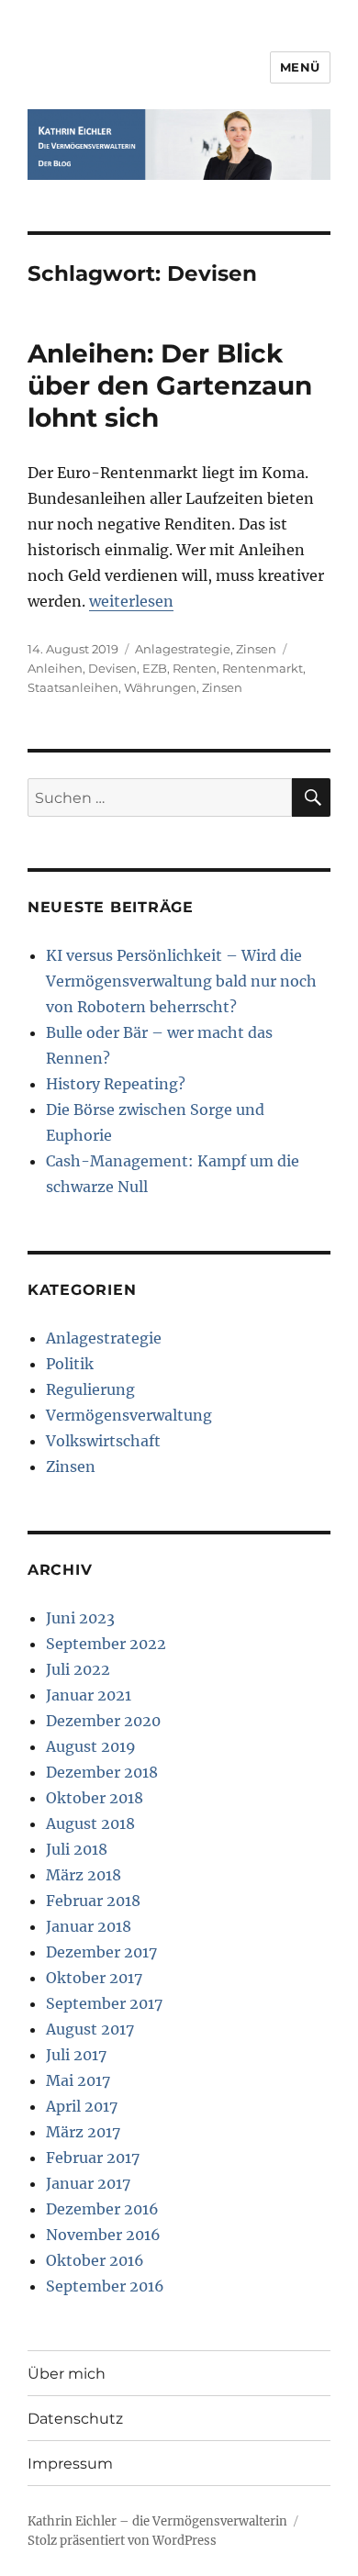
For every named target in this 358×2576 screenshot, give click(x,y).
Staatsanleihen (73, 687)
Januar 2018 (89, 1926)
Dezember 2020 (103, 1721)
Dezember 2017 (101, 1952)
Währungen (160, 687)
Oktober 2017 (94, 1978)
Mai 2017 (78, 2080)
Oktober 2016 (95, 2260)
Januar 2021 (89, 1695)
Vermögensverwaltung (129, 1415)
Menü (300, 67)
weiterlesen (131, 601)
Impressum (70, 2464)
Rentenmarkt (263, 668)
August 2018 (90, 1823)
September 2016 (105, 2286)
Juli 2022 (78, 1669)
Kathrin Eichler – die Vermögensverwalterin (157, 2521)
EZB (155, 668)
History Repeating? (116, 1084)
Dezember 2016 (102, 2209)
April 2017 (82, 2106)
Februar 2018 (93, 1901)
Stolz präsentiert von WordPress (122, 2541)
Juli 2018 (77, 1849)
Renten (195, 668)
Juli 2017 (76, 2055)
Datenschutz (75, 2419)
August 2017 (90, 2029)
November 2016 (103, 2235)
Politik (70, 1364)
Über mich (67, 2374)
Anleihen (55, 668)
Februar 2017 (93, 2158)
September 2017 (104, 2003)
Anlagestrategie (183, 649)
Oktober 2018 (95, 1798)
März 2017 (83, 2132)
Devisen (112, 668)
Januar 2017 (88, 2183)
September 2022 (106, 1644)
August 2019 (91, 1746)
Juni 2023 (80, 1618)
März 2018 (84, 1875)
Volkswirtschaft (103, 1441)
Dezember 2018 (102, 1772)
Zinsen (256, 649)
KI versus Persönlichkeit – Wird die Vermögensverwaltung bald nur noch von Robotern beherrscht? (181, 981)
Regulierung (90, 1389)
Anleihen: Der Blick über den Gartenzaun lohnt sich (170, 385)
